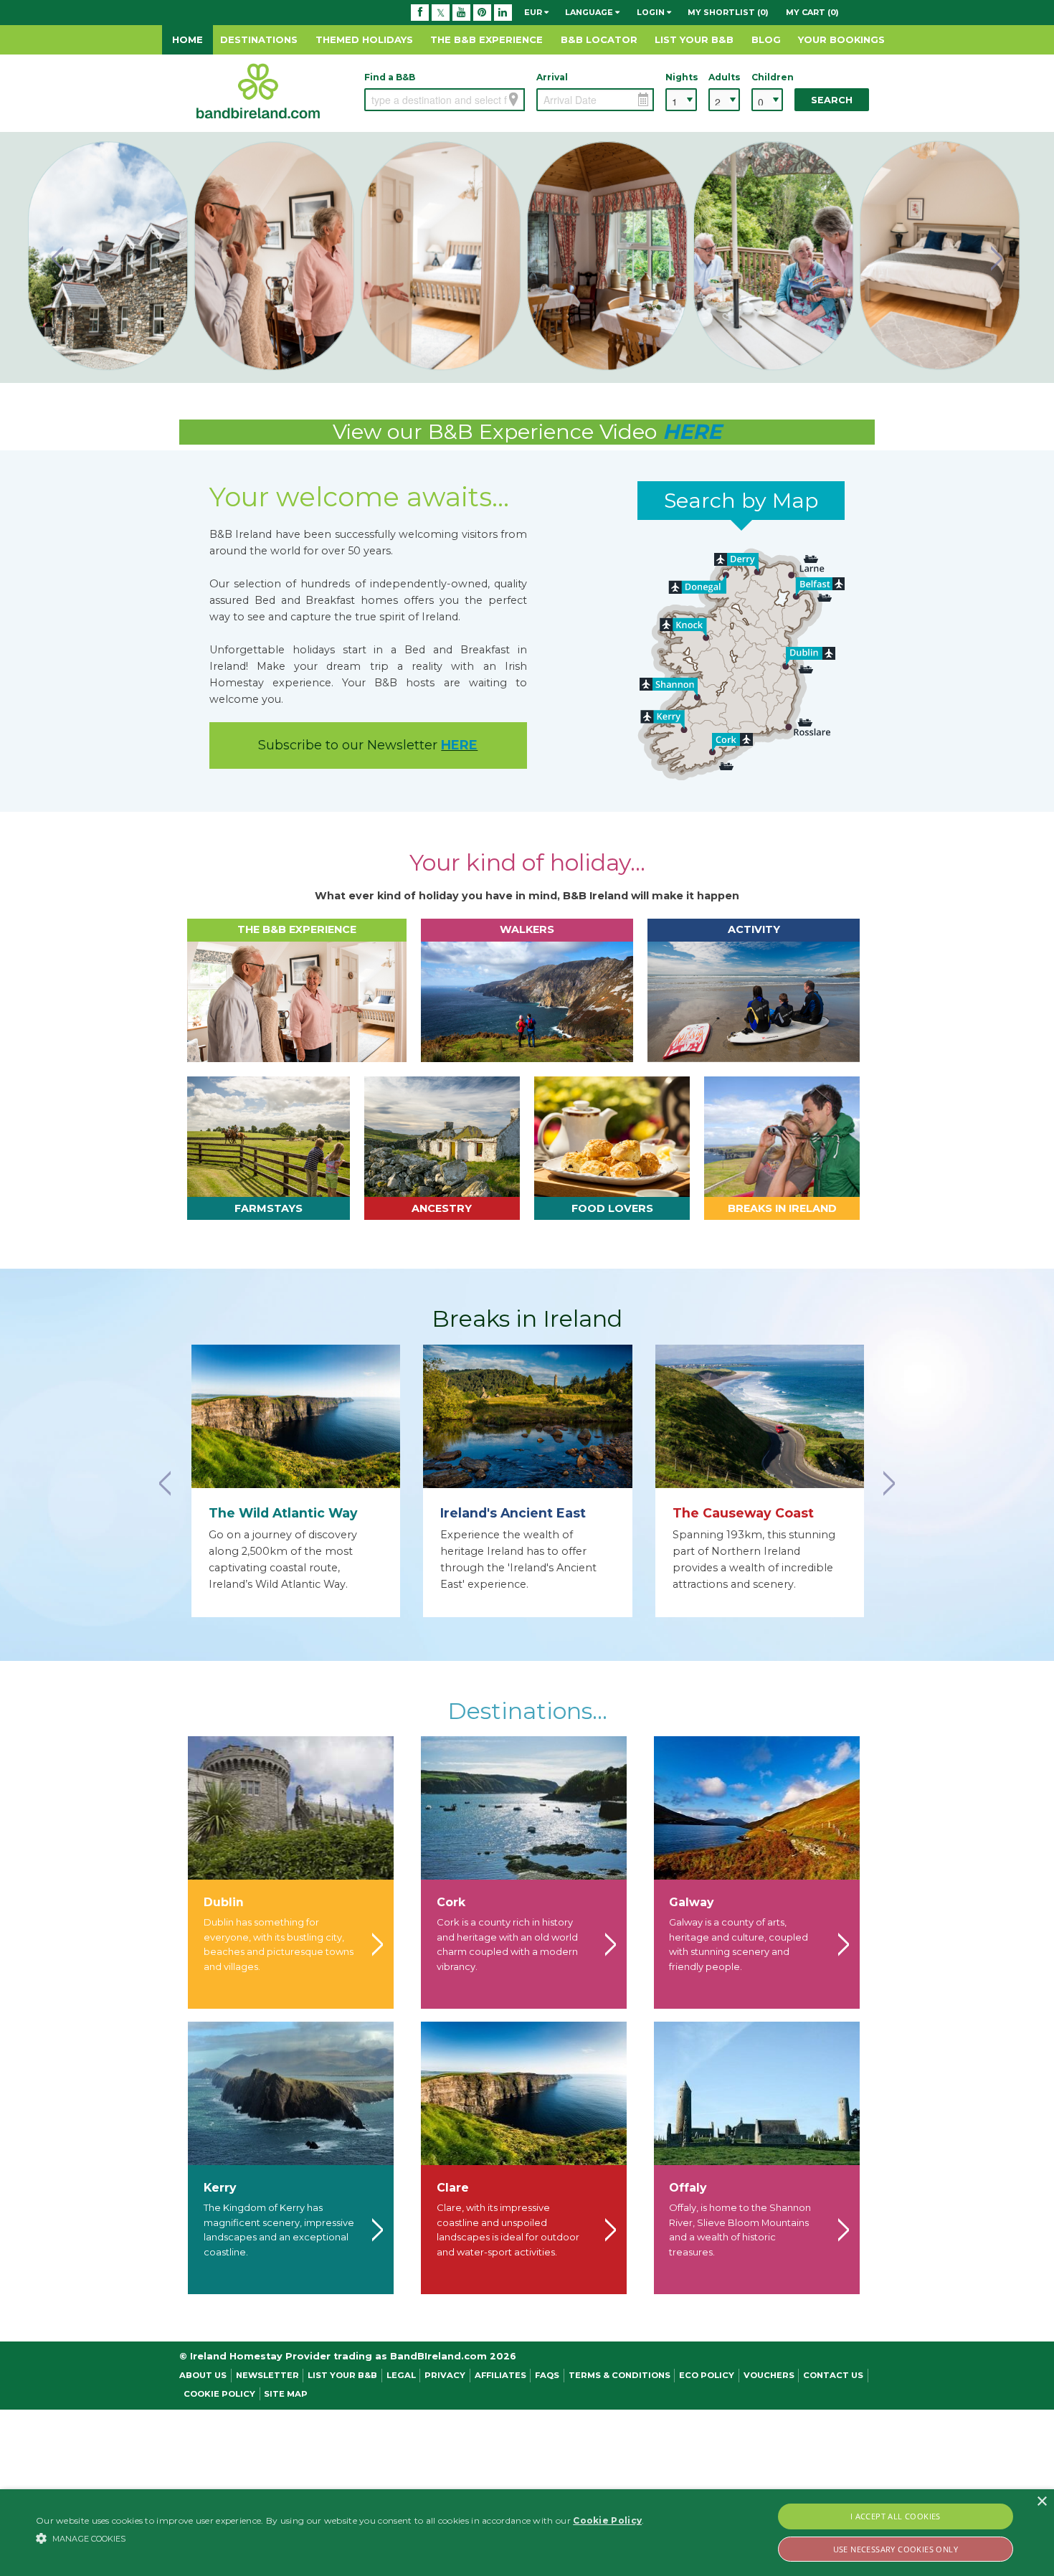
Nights (681, 77)
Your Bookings (841, 39)
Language (590, 12)
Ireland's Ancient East (513, 1513)
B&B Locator (599, 39)
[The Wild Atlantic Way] (296, 1416)
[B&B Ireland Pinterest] (482, 12)
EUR (534, 12)
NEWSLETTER (267, 2375)
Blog (766, 39)
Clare (453, 2188)
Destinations (259, 39)
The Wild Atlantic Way (283, 1513)
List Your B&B (694, 39)
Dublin (224, 1902)
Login (652, 12)
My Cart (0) (812, 12)
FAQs (547, 2375)
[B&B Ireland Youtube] (461, 12)
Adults (724, 77)
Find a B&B (390, 77)
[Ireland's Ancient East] (527, 1416)
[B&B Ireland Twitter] (441, 12)
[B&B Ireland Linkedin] (503, 12)
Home (187, 39)
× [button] (1041, 2502)
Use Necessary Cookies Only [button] (896, 2549)
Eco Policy (707, 2375)
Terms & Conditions (619, 2375)
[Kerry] (291, 2093)
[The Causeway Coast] (760, 1416)
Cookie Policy (219, 2394)
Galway (691, 1902)
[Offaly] (757, 2093)
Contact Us (833, 2375)
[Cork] (524, 1808)
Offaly (688, 2188)
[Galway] (757, 1808)
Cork (451, 1902)
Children (767, 77)
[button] (340, 2538)
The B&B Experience (486, 39)
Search (832, 100)
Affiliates (500, 2375)
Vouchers (769, 2375)
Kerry (220, 2188)
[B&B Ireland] (258, 90)
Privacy (445, 2375)
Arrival (552, 77)
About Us (203, 2375)
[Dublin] (291, 1808)
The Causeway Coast (743, 1513)
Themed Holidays (364, 39)
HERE (692, 431)
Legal (401, 2375)
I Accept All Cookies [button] (896, 2516)
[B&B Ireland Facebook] (420, 12)
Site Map (286, 2394)
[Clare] (524, 2093)
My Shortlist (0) (728, 12)
